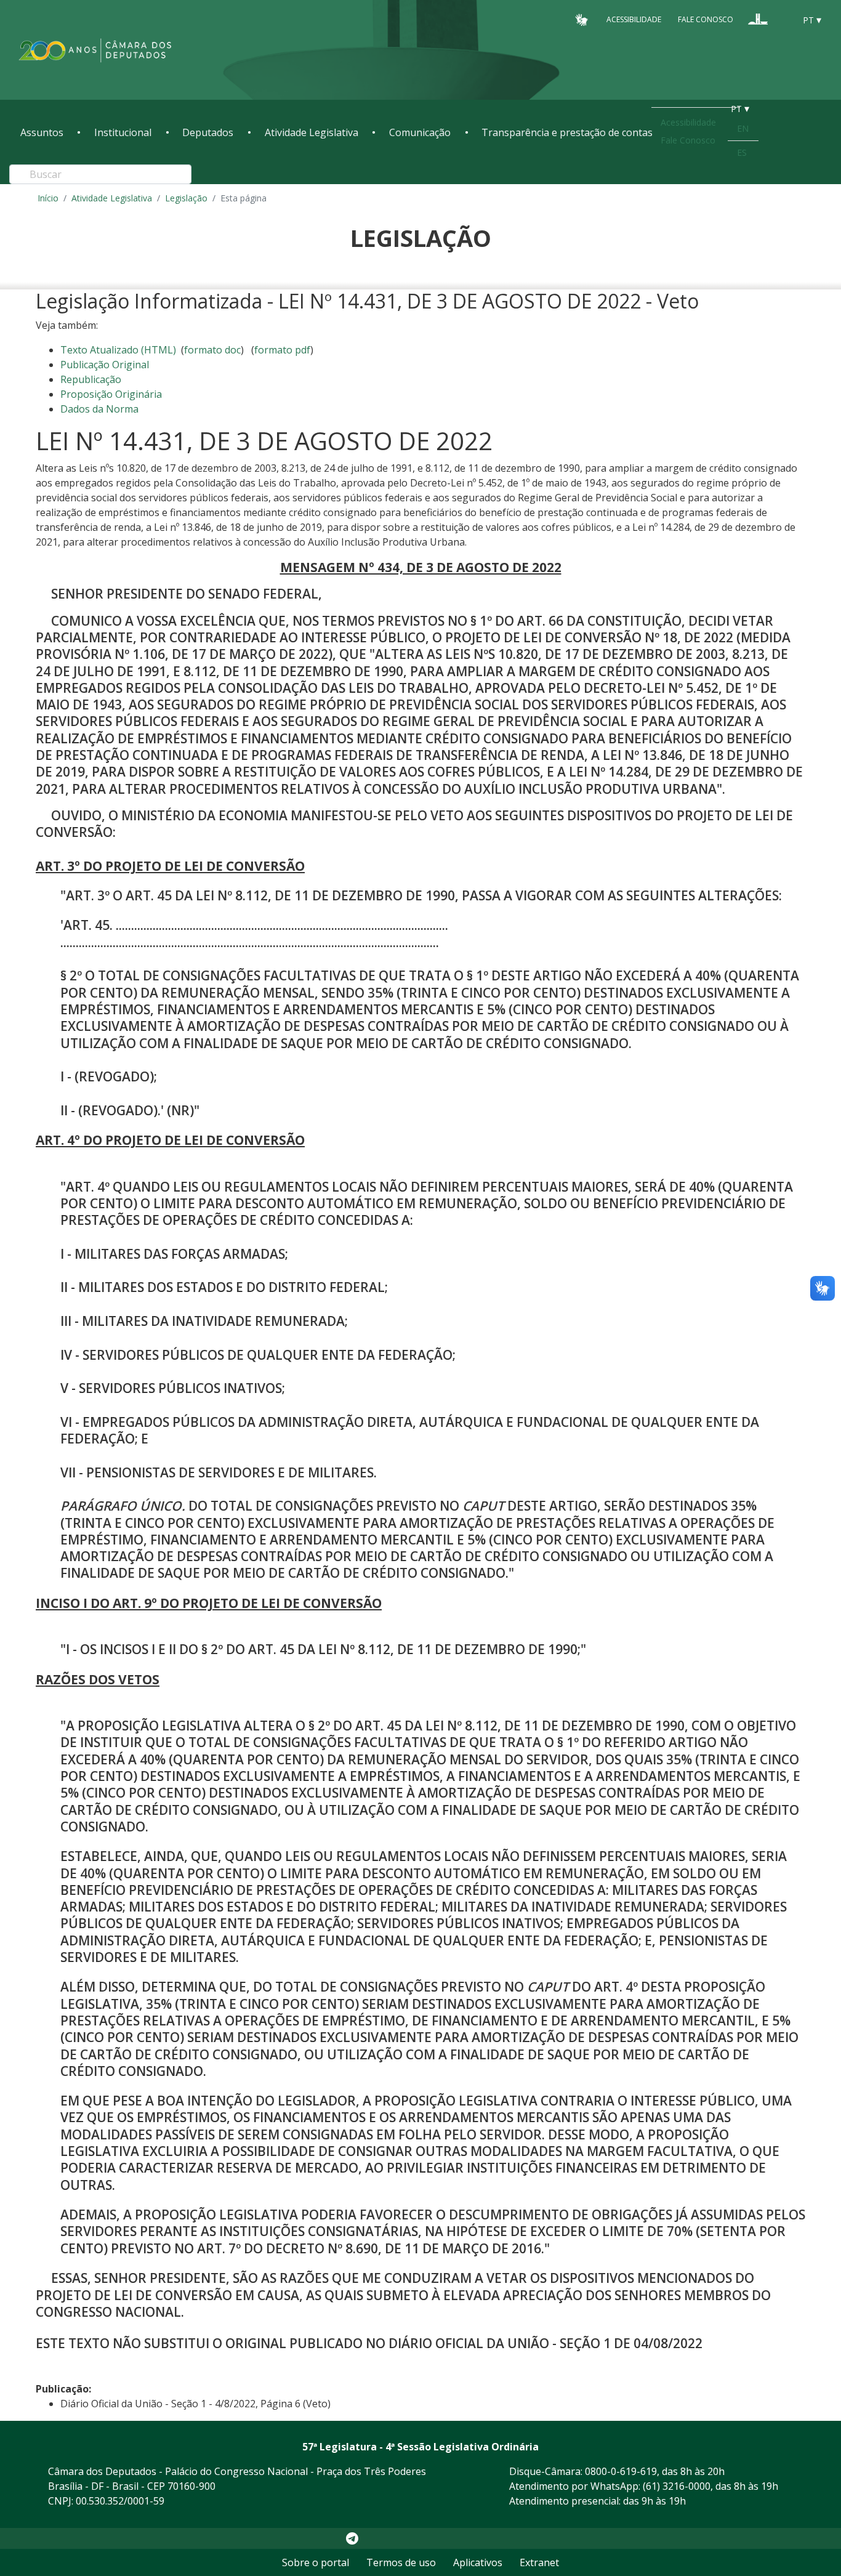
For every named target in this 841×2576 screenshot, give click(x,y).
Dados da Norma (99, 409)
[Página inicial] (95, 50)
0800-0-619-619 (621, 2471)
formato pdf (282, 350)
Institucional (123, 132)
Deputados (208, 132)
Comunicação (420, 132)
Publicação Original (105, 365)
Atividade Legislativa (312, 132)
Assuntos (42, 132)
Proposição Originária (111, 394)
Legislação (186, 198)
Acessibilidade (634, 19)
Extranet (539, 2562)
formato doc (212, 350)
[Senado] (781, 19)
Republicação (91, 379)
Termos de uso (401, 2562)
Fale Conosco (706, 19)
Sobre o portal (316, 2562)
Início (48, 198)
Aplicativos (478, 2562)
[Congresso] (758, 19)
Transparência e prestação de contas (567, 132)
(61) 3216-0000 (677, 2486)
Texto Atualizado (118, 350)
